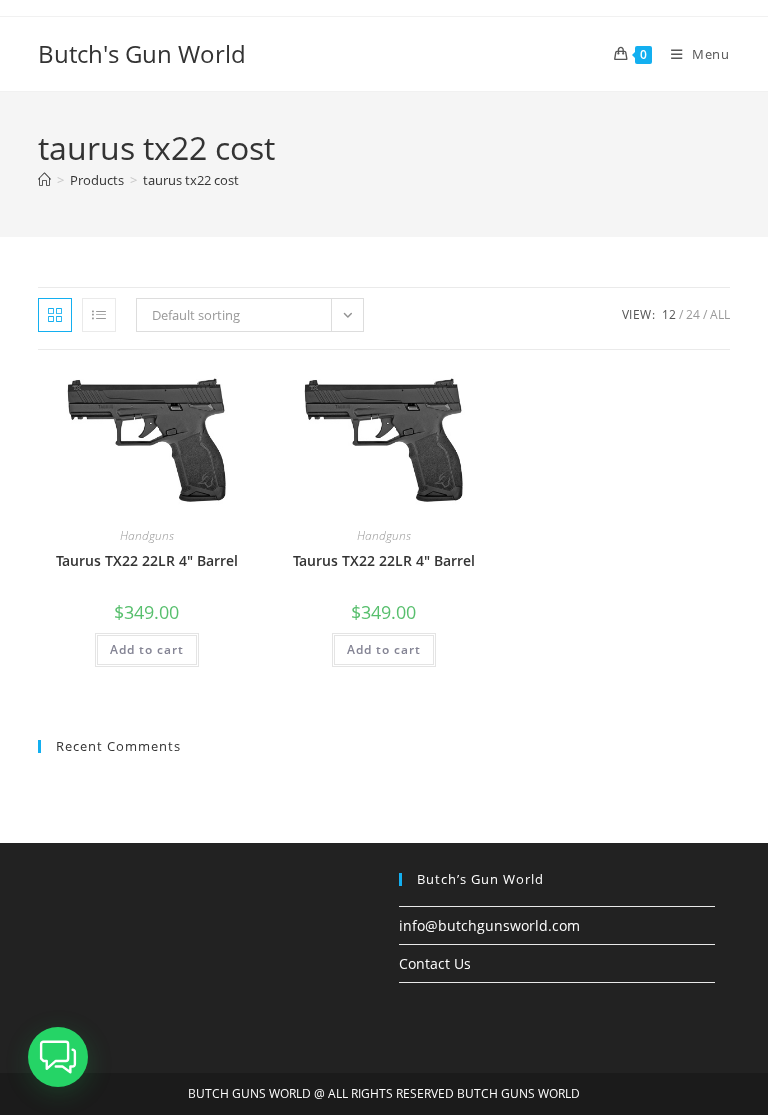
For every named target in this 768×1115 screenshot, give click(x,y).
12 (669, 314)
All (720, 314)
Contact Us (435, 963)
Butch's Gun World (142, 53)
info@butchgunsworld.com (489, 925)
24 (693, 314)
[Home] (44, 180)
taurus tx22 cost (191, 180)
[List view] (99, 315)
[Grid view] (55, 315)
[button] (58, 1057)
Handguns (147, 535)
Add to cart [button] (147, 649)
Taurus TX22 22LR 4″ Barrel (147, 560)
